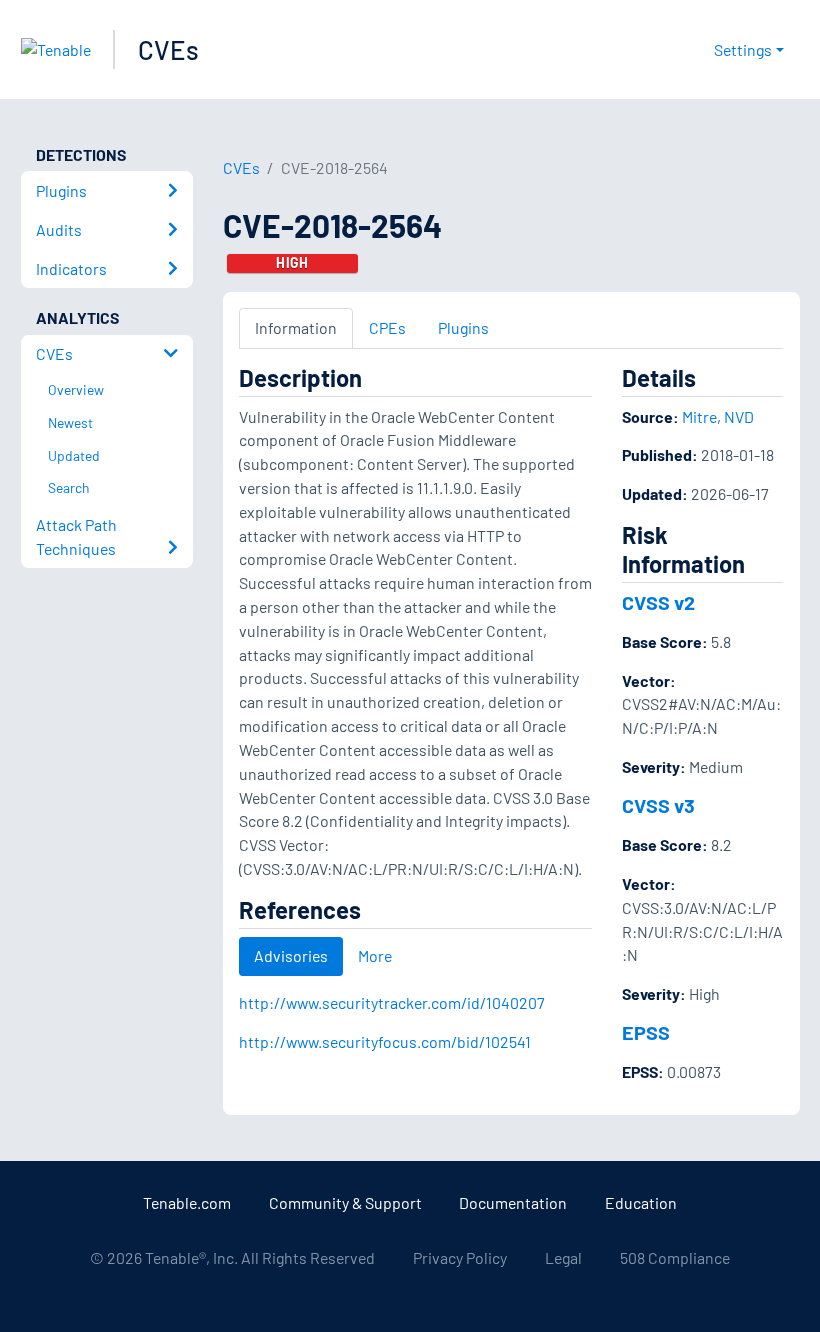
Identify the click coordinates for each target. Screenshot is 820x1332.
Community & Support (345, 1202)
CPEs (387, 327)
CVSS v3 (658, 805)
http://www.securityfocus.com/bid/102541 (385, 1041)
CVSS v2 (658, 602)
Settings (743, 49)
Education (641, 1202)
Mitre (699, 416)
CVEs (168, 49)
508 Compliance (675, 1257)
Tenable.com (187, 1202)
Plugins (463, 327)
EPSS (646, 1032)
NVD (739, 416)
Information (296, 327)
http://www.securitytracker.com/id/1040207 (392, 1002)
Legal (563, 1257)
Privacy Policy (460, 1257)
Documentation (513, 1202)
